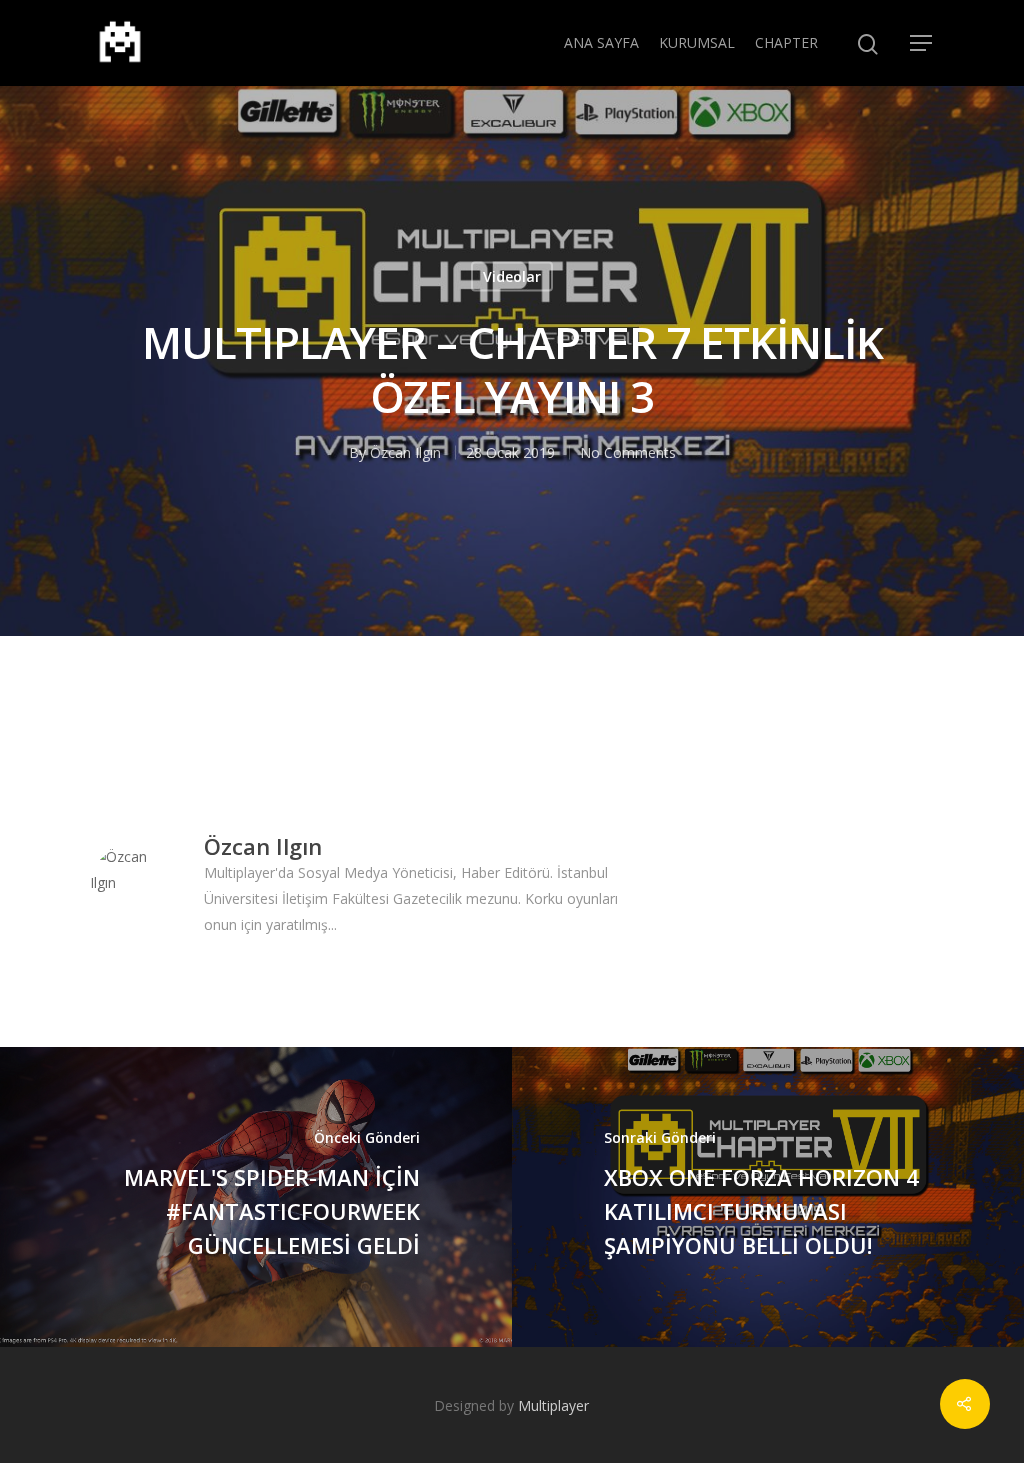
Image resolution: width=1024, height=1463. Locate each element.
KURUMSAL (697, 42)
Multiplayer (553, 1405)
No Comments (628, 452)
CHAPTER (786, 42)
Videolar (512, 276)
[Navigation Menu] (922, 43)
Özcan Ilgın (405, 452)
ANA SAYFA (601, 42)
